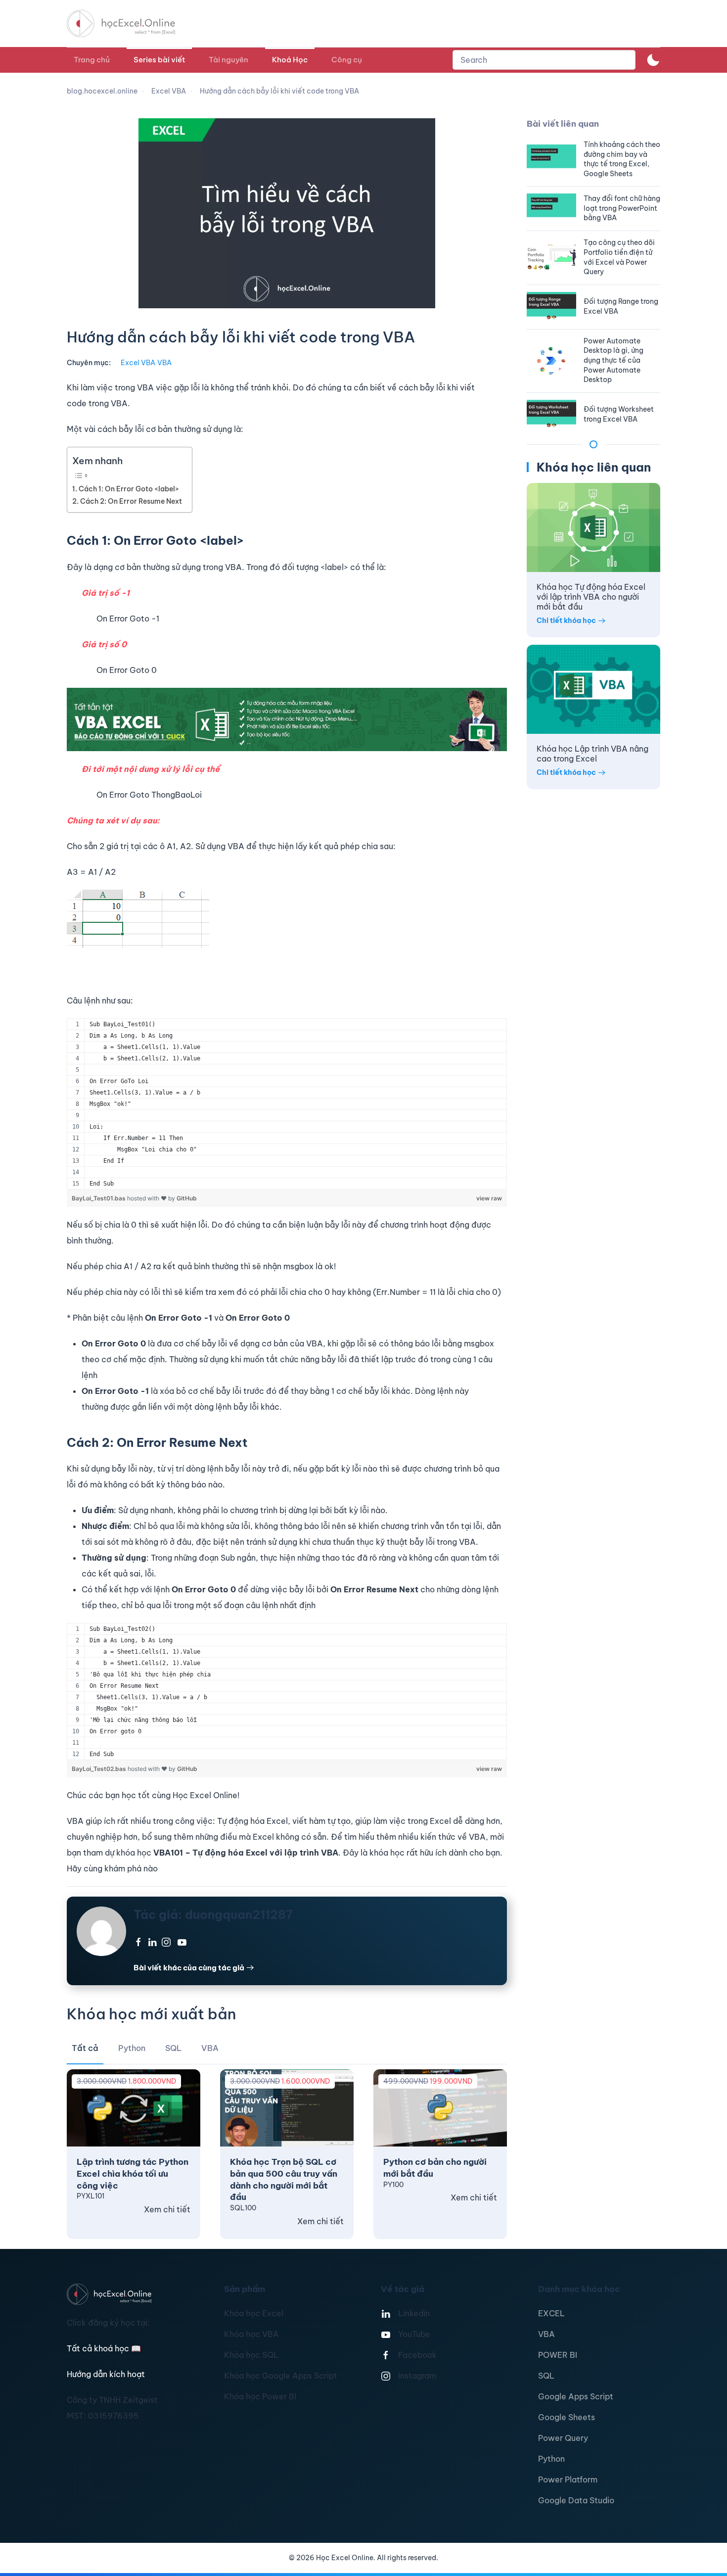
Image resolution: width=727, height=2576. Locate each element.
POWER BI (558, 2355)
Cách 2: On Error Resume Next (131, 501)
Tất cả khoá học (104, 2348)
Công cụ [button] (347, 60)
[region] (287, 1104)
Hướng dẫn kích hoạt (106, 2374)
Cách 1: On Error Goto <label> (129, 489)
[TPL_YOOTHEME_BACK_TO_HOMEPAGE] (130, 24)
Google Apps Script (576, 2396)
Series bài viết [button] (159, 60)
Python (551, 2459)
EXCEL (551, 2313)
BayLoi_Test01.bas (99, 1198)
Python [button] (132, 2048)
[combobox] (544, 60)
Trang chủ (92, 60)
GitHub (187, 1198)
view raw (489, 1198)
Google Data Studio (576, 2500)
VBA (164, 363)
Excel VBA (138, 363)
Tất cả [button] (85, 2048)
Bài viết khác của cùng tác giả (189, 1968)
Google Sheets (567, 2417)
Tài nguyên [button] (228, 60)
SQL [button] (173, 2048)
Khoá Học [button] (290, 60)
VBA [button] (210, 2048)
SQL (546, 2376)
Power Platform (568, 2480)
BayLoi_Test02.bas (100, 1769)
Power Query (563, 2438)
